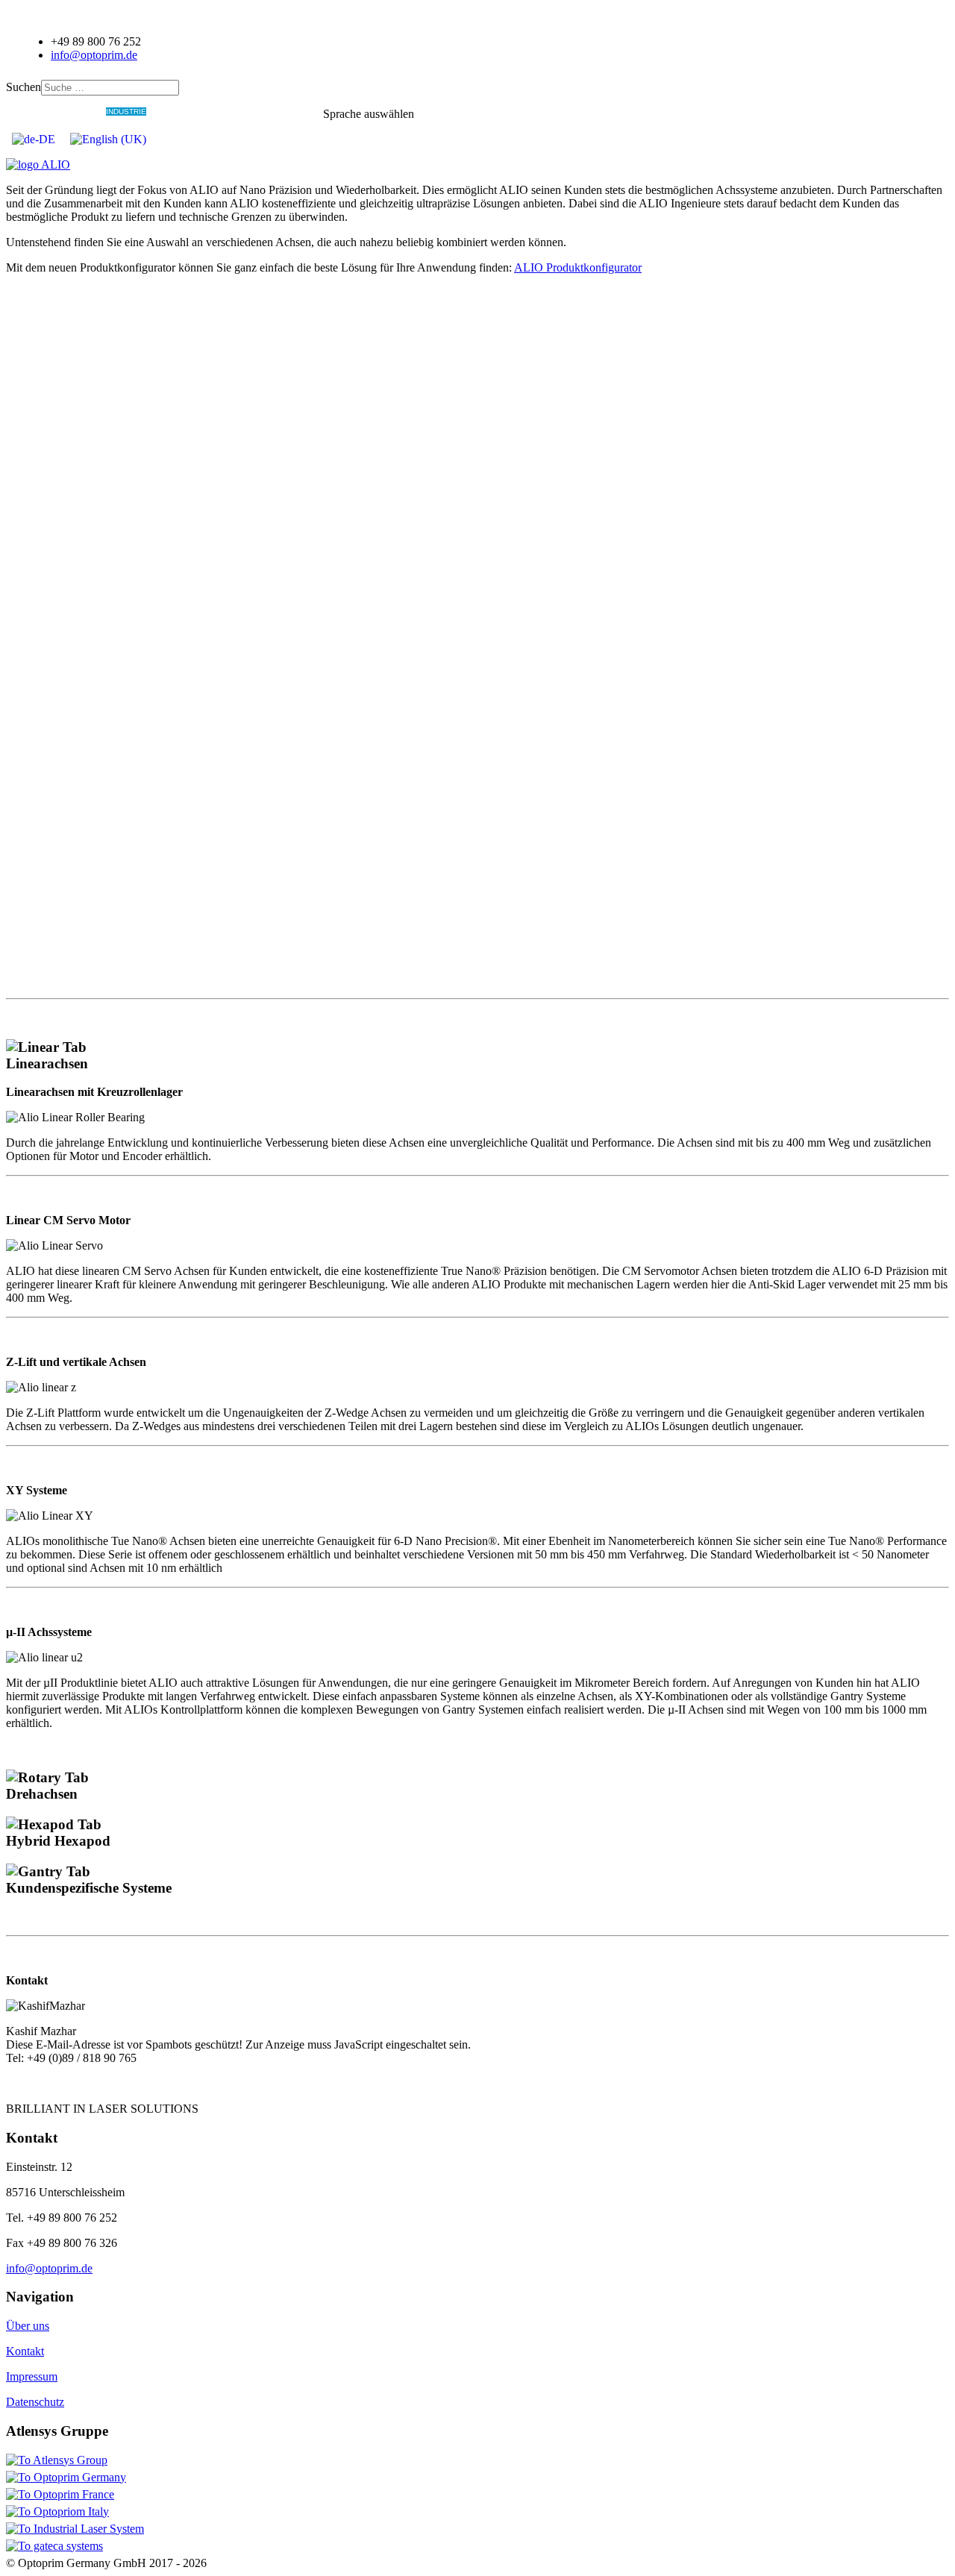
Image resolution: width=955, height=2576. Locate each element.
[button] (477, 1056)
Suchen (24, 87)
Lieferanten (230, 112)
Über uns (28, 2326)
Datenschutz (35, 2402)
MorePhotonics (289, 112)
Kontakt (25, 2351)
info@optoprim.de (94, 55)
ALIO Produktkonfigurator (578, 267)
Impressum (32, 2376)
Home (47, 112)
